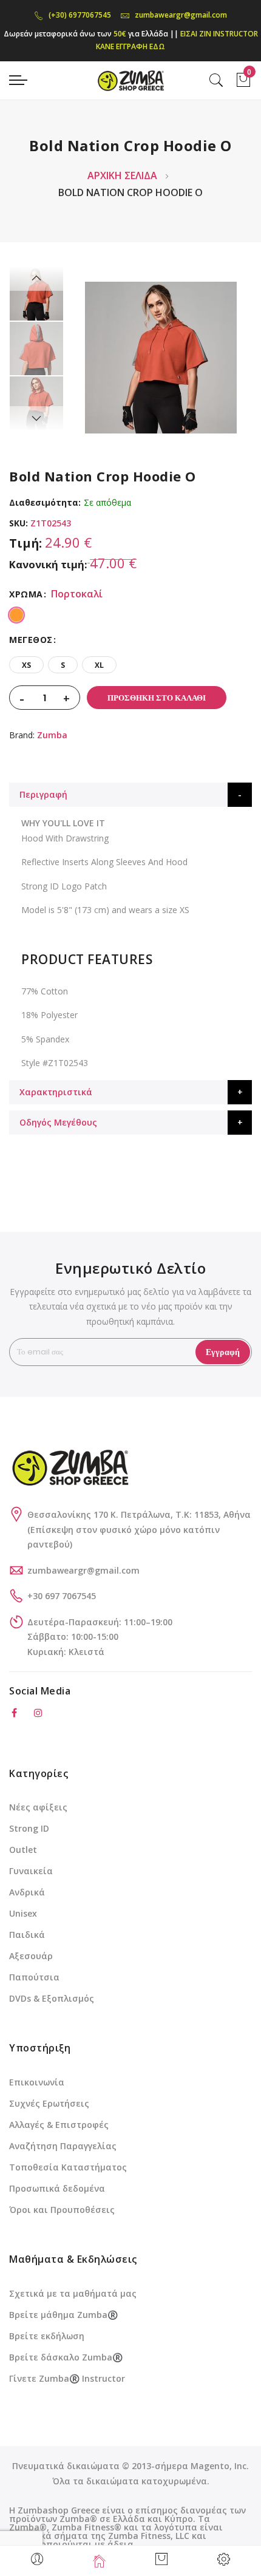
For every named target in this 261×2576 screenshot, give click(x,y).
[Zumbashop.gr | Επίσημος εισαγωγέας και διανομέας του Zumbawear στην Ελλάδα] (130, 80)
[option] (36, 294)
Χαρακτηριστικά (56, 1092)
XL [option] (99, 665)
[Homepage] (100, 2561)
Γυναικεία (31, 1871)
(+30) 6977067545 (80, 15)
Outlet (23, 1850)
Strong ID (29, 1828)
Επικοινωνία (37, 2082)
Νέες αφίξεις (38, 1807)
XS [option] (26, 665)
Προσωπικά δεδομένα (57, 2188)
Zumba (52, 735)
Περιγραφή (43, 794)
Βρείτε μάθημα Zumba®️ (63, 2315)
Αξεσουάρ (31, 1956)
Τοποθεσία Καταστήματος (68, 2167)
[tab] (130, 795)
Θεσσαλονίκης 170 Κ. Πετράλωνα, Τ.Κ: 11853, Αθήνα (139, 1514)
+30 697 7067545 (62, 1596)
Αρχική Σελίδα (122, 175)
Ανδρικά (27, 1892)
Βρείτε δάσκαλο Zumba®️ (66, 2357)
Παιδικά (27, 1935)
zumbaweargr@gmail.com (181, 15)
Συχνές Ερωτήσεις (49, 2103)
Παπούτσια (34, 1977)
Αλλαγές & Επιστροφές (59, 2125)
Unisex (23, 1913)
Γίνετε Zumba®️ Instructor (67, 2378)
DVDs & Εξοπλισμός (52, 1998)
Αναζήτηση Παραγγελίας (63, 2146)
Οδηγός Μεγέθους (58, 1122)
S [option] (63, 665)
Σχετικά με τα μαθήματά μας (73, 2293)
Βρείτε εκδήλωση (47, 2336)
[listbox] (130, 613)
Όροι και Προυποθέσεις (62, 2210)
